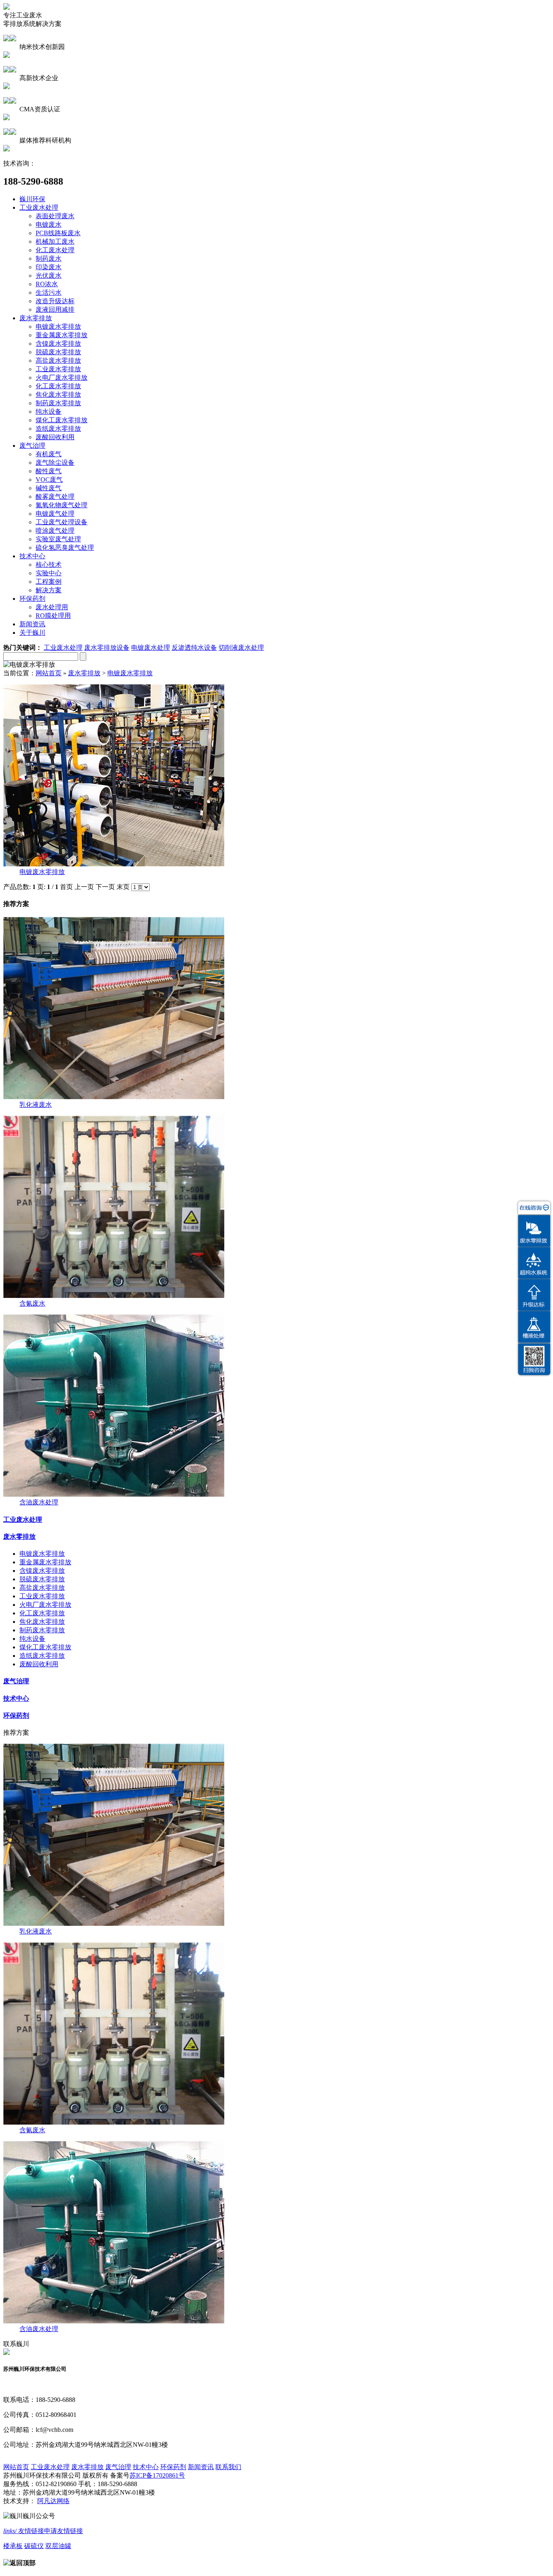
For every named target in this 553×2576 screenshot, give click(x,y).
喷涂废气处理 (55, 531)
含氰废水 (32, 1303)
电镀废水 (49, 224)
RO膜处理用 (53, 616)
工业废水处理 (39, 207)
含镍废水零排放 (58, 344)
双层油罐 (58, 2546)
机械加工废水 (55, 241)
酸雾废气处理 (55, 497)
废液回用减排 (55, 310)
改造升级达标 (55, 301)
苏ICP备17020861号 (157, 2475)
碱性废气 (49, 488)
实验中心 (49, 573)
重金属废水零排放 (62, 335)
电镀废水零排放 (58, 327)
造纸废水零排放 (58, 429)
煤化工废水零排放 (62, 420)
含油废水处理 (39, 1502)
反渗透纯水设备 (194, 648)
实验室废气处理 (58, 539)
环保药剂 (32, 599)
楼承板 (13, 2546)
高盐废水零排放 (58, 361)
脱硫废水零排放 (58, 352)
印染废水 (49, 267)
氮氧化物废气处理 (62, 505)
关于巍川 (32, 633)
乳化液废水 (36, 1105)
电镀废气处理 (55, 514)
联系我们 (228, 2467)
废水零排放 (36, 318)
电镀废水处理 (151, 648)
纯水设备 (49, 412)
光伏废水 (49, 275)
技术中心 (32, 556)
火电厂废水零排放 (62, 378)
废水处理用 (52, 607)
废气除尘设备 (55, 463)
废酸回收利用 (55, 437)
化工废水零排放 (58, 386)
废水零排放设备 (107, 648)
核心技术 (49, 565)
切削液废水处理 (241, 648)
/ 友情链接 (24, 2531)
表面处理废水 (55, 216)
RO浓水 (47, 284)
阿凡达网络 (53, 2501)
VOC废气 (49, 480)
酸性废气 (49, 471)
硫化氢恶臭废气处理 (65, 548)
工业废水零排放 (58, 369)
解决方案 (49, 590)
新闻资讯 (32, 624)
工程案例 (49, 582)
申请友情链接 (64, 2531)
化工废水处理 (55, 250)
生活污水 (49, 292)
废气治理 (32, 446)
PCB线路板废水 (58, 233)
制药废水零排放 (58, 403)
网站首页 (49, 673)
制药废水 (49, 258)
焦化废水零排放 (58, 395)
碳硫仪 (34, 2546)
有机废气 (49, 454)
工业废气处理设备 (62, 522)
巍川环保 (32, 199)
